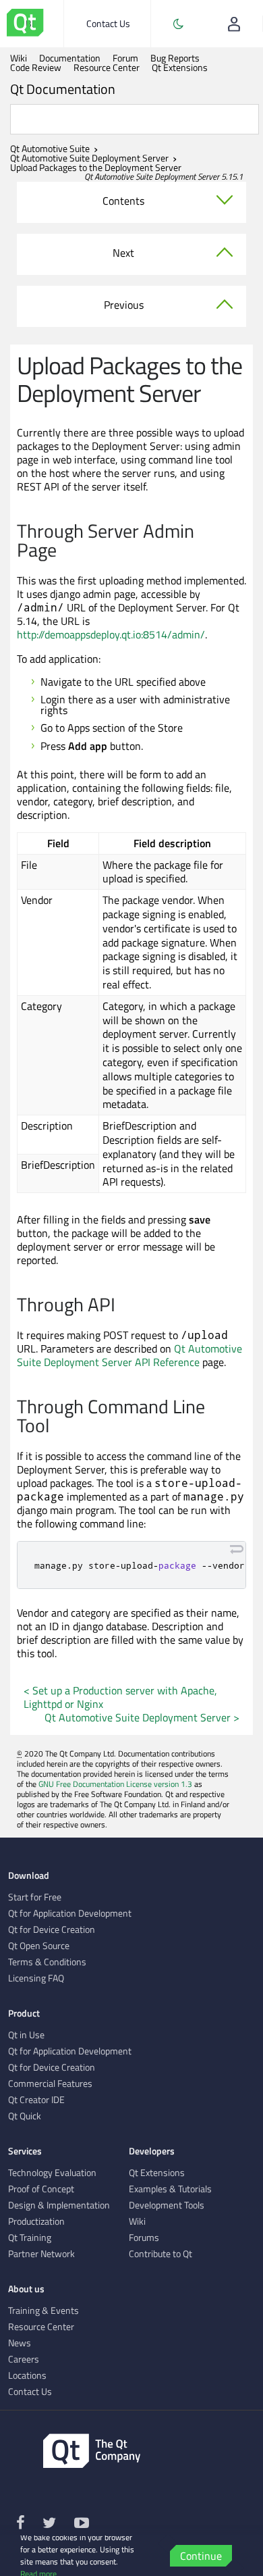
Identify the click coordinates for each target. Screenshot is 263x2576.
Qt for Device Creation (52, 1929)
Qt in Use (26, 2035)
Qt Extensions (180, 68)
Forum (125, 58)
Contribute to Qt (160, 2254)
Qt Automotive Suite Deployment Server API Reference (129, 1355)
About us (26, 2289)
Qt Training (30, 2238)
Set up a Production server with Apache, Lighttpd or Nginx (120, 1697)
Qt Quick (25, 2116)
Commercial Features (50, 2083)
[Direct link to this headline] (64, 551)
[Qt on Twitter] (49, 2525)
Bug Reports (175, 58)
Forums (144, 2238)
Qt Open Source (39, 1946)
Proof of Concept (41, 2189)
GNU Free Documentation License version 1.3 (115, 1784)
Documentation (70, 58)
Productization (36, 2221)
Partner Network (41, 2254)
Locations (27, 2375)
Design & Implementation (59, 2205)
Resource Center (107, 68)
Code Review (36, 68)
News (20, 2343)
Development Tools (167, 2205)
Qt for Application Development (70, 1913)
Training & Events (43, 2310)
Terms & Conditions (47, 1962)
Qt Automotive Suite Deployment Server (89, 158)
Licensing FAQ (36, 1978)
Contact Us (108, 23)
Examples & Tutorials (170, 2189)
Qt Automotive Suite (50, 149)
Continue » (201, 2557)
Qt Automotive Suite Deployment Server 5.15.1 (164, 176)
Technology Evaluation (52, 2173)
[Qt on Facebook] (21, 2525)
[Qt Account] (234, 24)
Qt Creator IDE (36, 2100)
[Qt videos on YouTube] (82, 2525)
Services (25, 2151)
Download (29, 1875)
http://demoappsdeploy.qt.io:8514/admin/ (111, 634)
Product (24, 2013)
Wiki (19, 58)
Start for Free (35, 1897)
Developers (152, 2151)
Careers (24, 2359)
